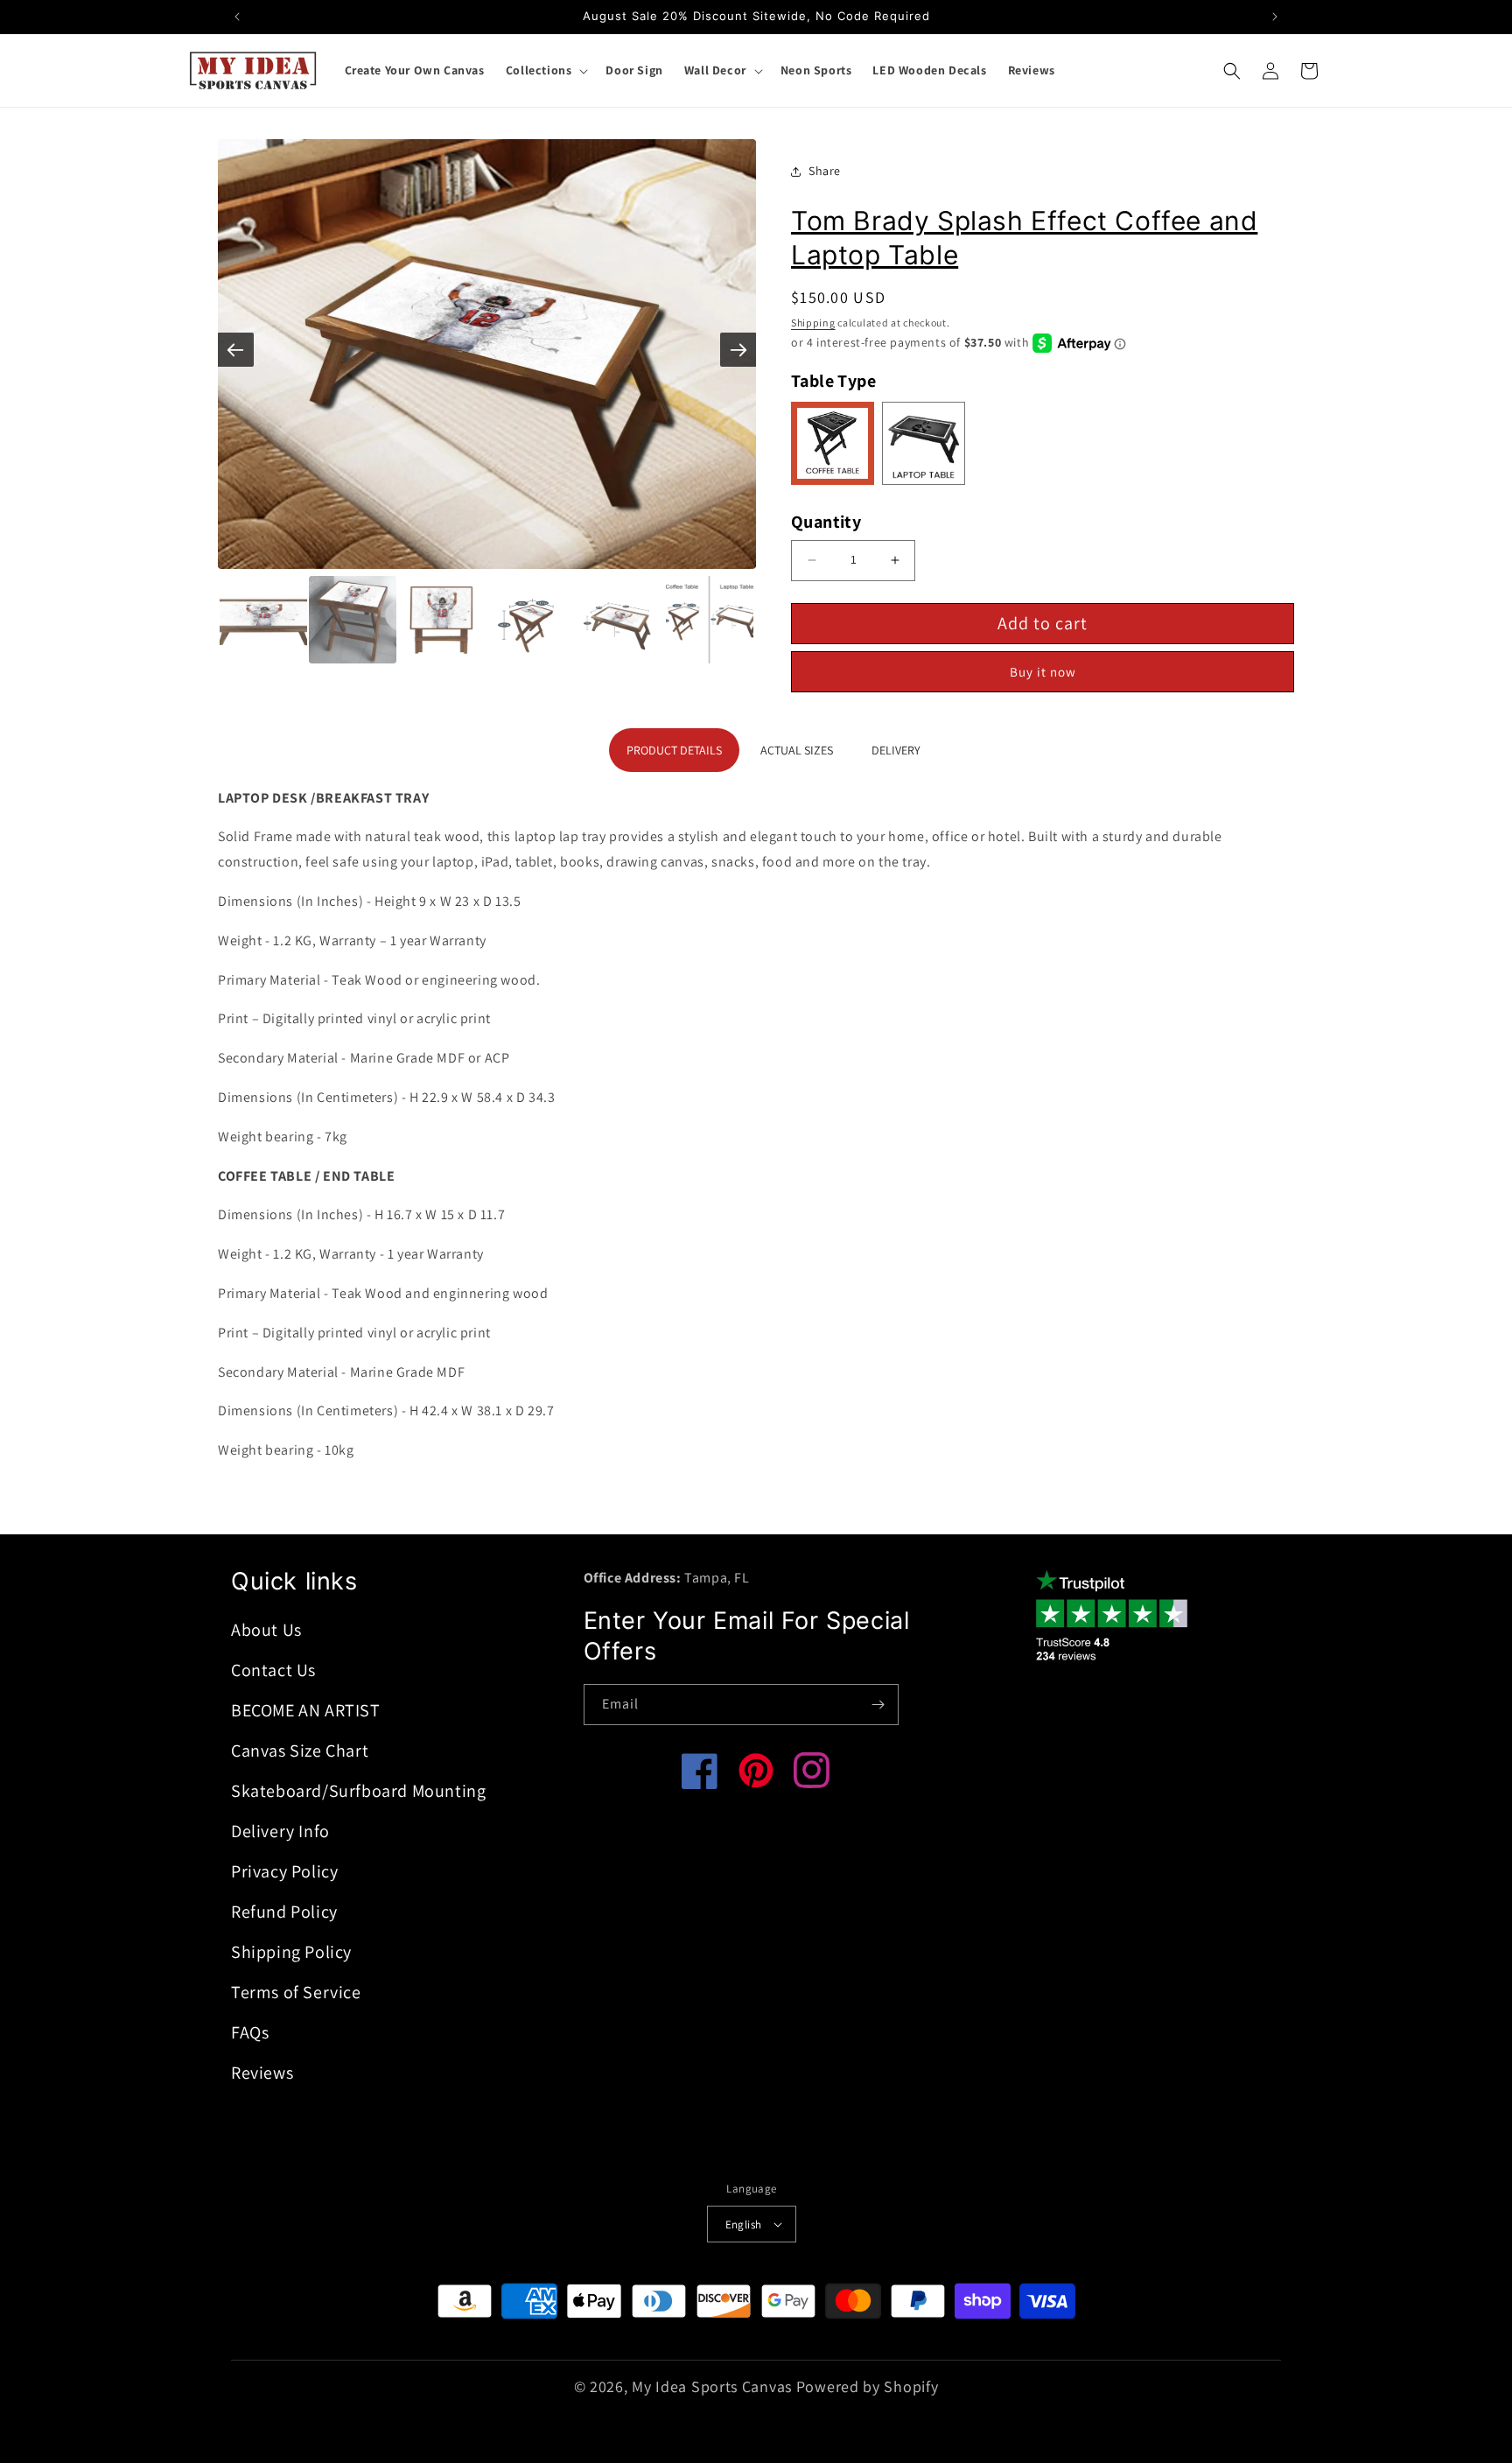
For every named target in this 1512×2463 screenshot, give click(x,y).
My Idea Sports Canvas (712, 2386)
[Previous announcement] (237, 17)
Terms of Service (296, 1992)
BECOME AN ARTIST (306, 1710)
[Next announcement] (1275, 17)
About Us (266, 1630)
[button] (546, 70)
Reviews (262, 2073)
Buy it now (1043, 672)
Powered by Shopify (868, 2386)
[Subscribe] (878, 1705)
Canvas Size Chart (300, 1751)
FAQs (250, 2032)
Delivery (896, 750)
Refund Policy (284, 1912)
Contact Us (273, 1670)
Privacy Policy (284, 1871)
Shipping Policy (291, 1952)
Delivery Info (280, 1831)
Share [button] (825, 171)
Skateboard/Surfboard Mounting (358, 1791)
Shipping (813, 323)
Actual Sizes (797, 750)
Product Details (674, 750)
